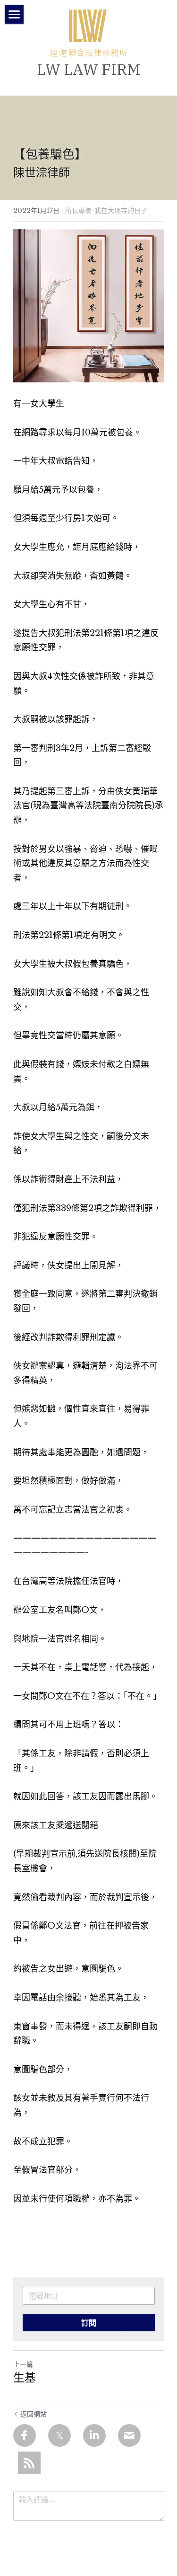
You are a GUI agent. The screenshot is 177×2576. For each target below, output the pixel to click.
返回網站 (34, 2414)
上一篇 (23, 2364)
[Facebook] (25, 2435)
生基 (25, 2377)
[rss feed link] (29, 2463)
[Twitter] (59, 2435)
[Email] (129, 2435)
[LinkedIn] (94, 2435)
